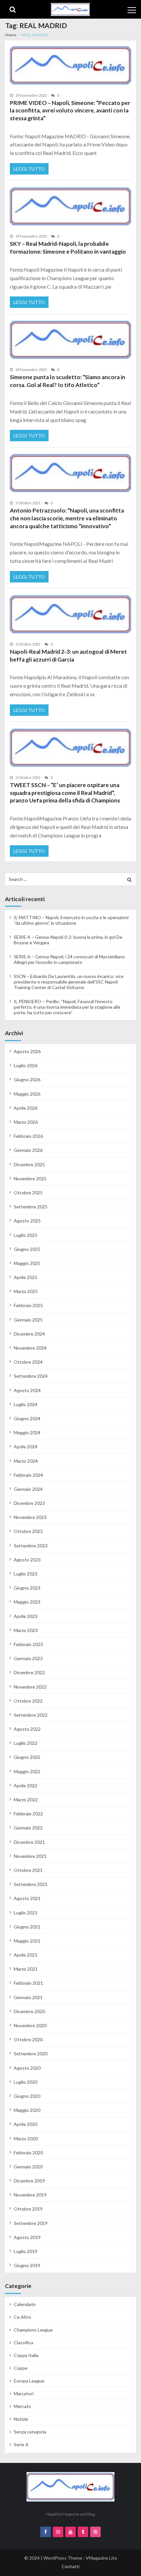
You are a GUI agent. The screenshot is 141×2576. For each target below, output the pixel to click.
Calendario (25, 2304)
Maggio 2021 (27, 1941)
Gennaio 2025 (28, 1320)
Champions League (33, 2330)
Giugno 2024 (27, 1418)
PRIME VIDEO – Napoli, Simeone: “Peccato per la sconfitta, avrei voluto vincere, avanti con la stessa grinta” (70, 110)
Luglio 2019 (26, 2251)
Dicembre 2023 (29, 1503)
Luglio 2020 (26, 2082)
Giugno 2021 (27, 1927)
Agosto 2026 (27, 1051)
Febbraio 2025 (28, 1305)
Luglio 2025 (26, 1235)
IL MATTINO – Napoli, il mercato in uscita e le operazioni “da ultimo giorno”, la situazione (71, 920)
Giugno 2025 (27, 1249)
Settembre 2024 (31, 1376)
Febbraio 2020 (28, 2153)
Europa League (29, 2381)
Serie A (21, 2444)
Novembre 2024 (30, 1348)
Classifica (23, 2342)
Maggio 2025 (27, 1263)
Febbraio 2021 (28, 1983)
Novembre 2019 (30, 2195)
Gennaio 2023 (28, 1658)
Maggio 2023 (27, 1602)
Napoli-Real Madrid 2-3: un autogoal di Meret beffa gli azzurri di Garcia (68, 656)
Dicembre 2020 (29, 2011)
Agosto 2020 (27, 2068)
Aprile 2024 (26, 1447)
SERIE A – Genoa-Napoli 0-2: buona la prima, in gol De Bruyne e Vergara (68, 940)
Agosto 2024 (27, 1390)
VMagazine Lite (101, 2558)
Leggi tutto (29, 169)
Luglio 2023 (26, 1574)
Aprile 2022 (26, 1785)
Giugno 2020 (27, 2096)
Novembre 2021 (30, 1856)
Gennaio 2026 (28, 1150)
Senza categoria (30, 2432)
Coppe (21, 2368)
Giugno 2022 (27, 1757)
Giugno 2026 (27, 1079)
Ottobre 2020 (28, 2039)
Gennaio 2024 (28, 1489)
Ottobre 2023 (28, 1531)
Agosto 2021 (27, 1898)
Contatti (70, 2566)
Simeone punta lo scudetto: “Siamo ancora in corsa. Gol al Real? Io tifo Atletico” (68, 381)
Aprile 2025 (26, 1277)
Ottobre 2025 (28, 1193)
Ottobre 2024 (28, 1362)
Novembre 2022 (30, 1687)
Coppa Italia (26, 2355)
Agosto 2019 (27, 2237)
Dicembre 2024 (29, 1334)
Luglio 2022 (26, 1743)
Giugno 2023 (27, 1588)
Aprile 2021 (26, 1955)
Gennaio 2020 (28, 2167)
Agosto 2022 (27, 1729)
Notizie (21, 2419)
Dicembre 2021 (29, 1842)
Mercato (22, 2406)
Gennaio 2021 (28, 1997)
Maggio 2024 (27, 1432)
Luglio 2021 (26, 1913)
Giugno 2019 (27, 2265)
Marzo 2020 (26, 2138)
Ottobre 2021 (28, 1870)
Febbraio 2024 (28, 1475)
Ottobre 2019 (28, 2209)
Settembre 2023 (31, 1546)
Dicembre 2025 (29, 1164)
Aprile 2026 (26, 1108)
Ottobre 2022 (28, 1701)
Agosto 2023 (27, 1560)
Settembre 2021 (31, 1884)
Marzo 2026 (26, 1122)
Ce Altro (22, 2317)
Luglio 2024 (26, 1404)
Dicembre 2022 (29, 1672)
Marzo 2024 (26, 1461)
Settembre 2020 (31, 2054)
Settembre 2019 (31, 2223)
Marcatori (24, 2393)
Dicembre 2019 (29, 2181)
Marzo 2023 (26, 1630)
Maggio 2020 (27, 2110)
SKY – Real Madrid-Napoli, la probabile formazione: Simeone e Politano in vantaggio (68, 248)
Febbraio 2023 (28, 1644)
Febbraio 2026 (28, 1136)
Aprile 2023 (26, 1616)
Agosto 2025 (27, 1221)
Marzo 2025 (26, 1291)
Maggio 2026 (27, 1094)
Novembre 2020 (30, 2025)
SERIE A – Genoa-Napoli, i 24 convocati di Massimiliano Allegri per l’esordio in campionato (69, 959)
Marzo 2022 (26, 1800)
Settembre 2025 (31, 1207)
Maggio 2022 (27, 1771)
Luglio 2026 (26, 1065)
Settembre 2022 (31, 1715)
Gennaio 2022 (28, 1828)
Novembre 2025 (30, 1179)
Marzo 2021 (26, 1969)
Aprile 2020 (26, 2124)
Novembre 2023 (30, 1517)
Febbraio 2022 (28, 1814)
